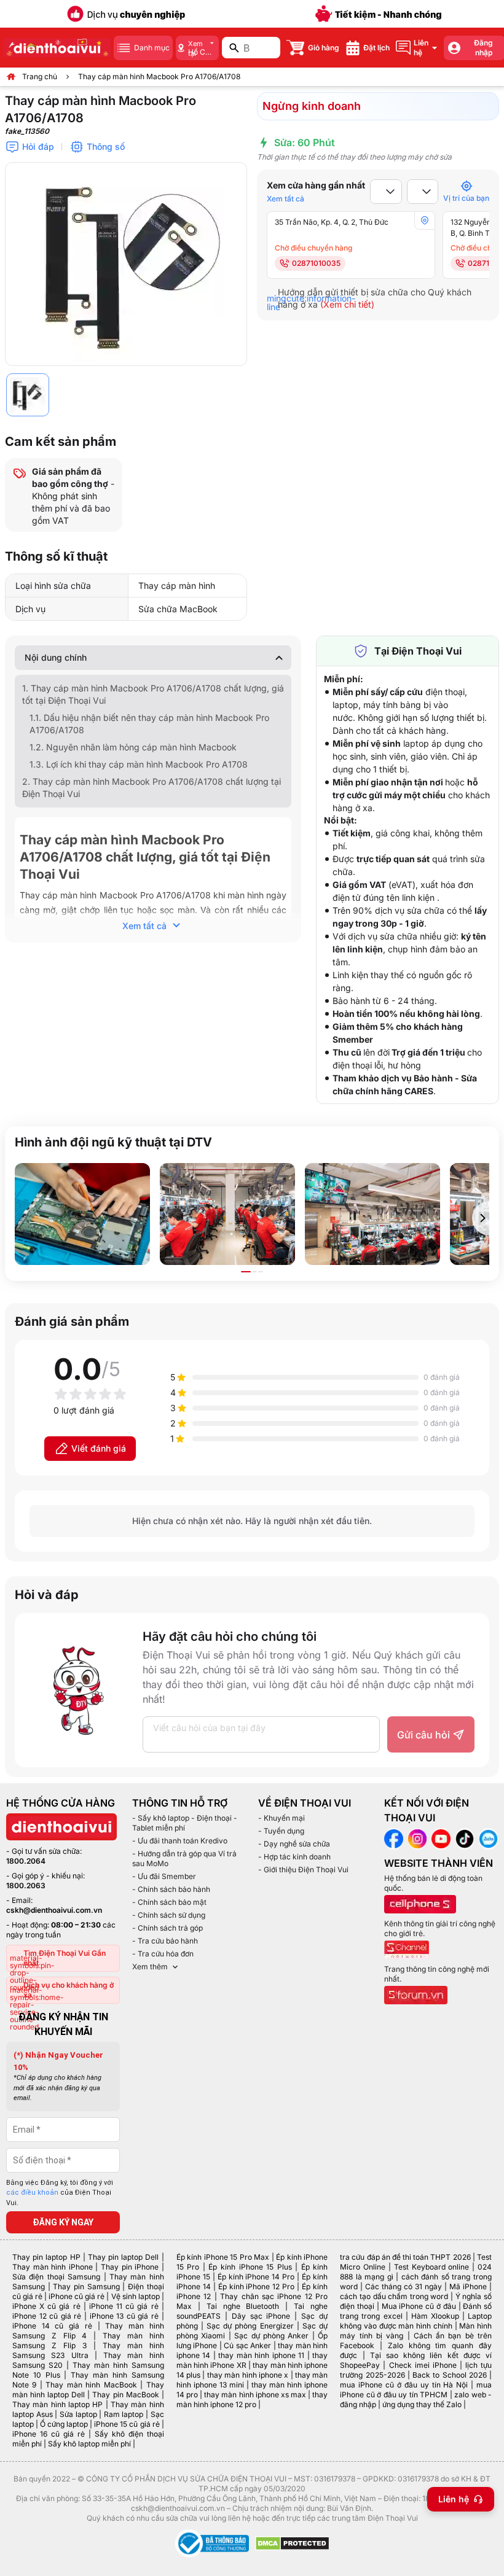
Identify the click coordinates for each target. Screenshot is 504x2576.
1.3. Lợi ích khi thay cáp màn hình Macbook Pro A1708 (139, 764)
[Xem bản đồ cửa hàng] (425, 220)
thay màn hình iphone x (248, 2375)
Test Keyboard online (432, 2267)
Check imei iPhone (423, 2365)
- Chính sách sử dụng (169, 1915)
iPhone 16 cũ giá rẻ (49, 2434)
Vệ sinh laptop (136, 2296)
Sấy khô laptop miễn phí (89, 2444)
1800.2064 (26, 1861)
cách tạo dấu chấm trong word (394, 2296)
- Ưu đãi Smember (164, 1876)
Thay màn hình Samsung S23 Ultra (88, 2350)
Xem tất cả (285, 199)
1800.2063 (26, 1885)
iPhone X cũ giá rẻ (46, 2306)
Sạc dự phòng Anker (271, 2336)
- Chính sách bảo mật (169, 1902)
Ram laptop (124, 2414)
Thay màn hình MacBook (91, 2385)
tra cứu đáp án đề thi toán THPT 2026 (405, 2257)
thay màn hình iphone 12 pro (252, 2399)
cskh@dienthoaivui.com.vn (54, 1910)
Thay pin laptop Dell (124, 2257)
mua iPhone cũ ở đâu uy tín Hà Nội (404, 2385)
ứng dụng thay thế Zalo (422, 2404)
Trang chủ (40, 76)
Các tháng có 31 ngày (404, 2286)
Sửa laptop (78, 2414)
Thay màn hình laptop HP (57, 2404)
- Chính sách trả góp (167, 1928)
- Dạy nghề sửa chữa (294, 1844)
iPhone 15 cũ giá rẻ (127, 2424)
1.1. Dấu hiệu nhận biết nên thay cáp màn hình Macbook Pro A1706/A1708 (149, 724)
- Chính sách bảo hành (171, 1889)
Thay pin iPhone (130, 2267)
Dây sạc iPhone (261, 2316)
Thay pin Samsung (86, 2286)
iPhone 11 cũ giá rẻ (124, 2306)
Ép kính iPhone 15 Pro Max (223, 2257)
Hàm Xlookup (435, 2316)
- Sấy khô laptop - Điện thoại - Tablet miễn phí (185, 1823)
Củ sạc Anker (247, 2345)
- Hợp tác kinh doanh (294, 1857)
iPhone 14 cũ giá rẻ (52, 2326)
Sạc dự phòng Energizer (250, 2326)
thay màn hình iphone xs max (255, 2395)
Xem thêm (150, 1967)
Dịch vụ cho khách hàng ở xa (69, 1990)
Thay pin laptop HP (46, 2257)
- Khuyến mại (282, 1818)
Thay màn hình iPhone (53, 2267)
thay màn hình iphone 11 (261, 2355)
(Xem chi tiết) (347, 304)
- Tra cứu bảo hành (165, 1941)
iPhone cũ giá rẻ (77, 2296)
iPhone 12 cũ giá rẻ (47, 2316)
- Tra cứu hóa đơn (163, 1954)
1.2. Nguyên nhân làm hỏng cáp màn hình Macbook (133, 747)
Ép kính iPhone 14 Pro (256, 2277)
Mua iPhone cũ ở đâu (419, 2306)
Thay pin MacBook (125, 2395)
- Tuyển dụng (281, 1831)
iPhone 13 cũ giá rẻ (124, 2316)
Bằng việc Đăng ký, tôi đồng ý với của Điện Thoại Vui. (60, 2193)
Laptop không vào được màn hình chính (416, 2321)
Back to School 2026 (450, 2375)
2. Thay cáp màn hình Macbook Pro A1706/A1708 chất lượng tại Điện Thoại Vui (152, 788)
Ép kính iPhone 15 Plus (250, 2267)
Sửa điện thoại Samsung (56, 2277)
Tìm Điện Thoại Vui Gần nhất (65, 1958)
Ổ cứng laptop (64, 2424)
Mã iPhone (468, 2286)
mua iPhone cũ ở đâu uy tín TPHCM (416, 2390)
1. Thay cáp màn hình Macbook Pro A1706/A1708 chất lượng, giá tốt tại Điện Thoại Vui (153, 694)
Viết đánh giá (99, 1448)
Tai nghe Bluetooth (243, 2306)
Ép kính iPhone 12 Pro (257, 2286)
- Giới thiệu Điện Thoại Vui (303, 1870)
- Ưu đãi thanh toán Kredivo (180, 1841)
